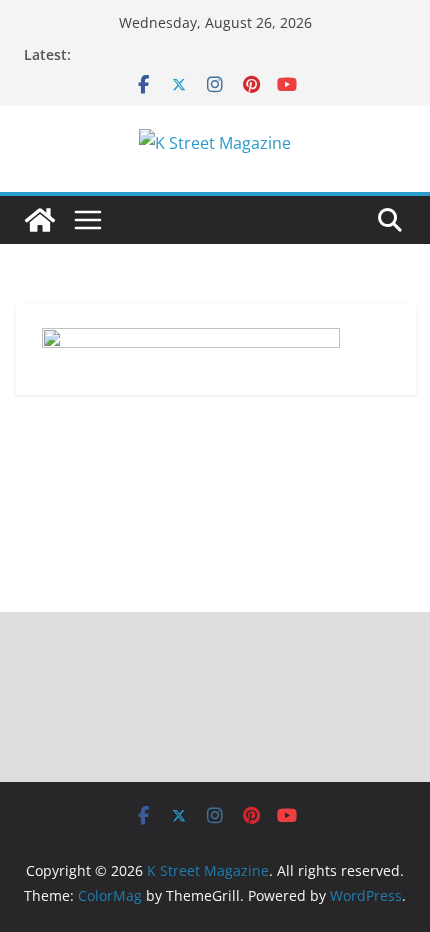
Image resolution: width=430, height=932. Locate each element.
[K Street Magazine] (40, 220)
